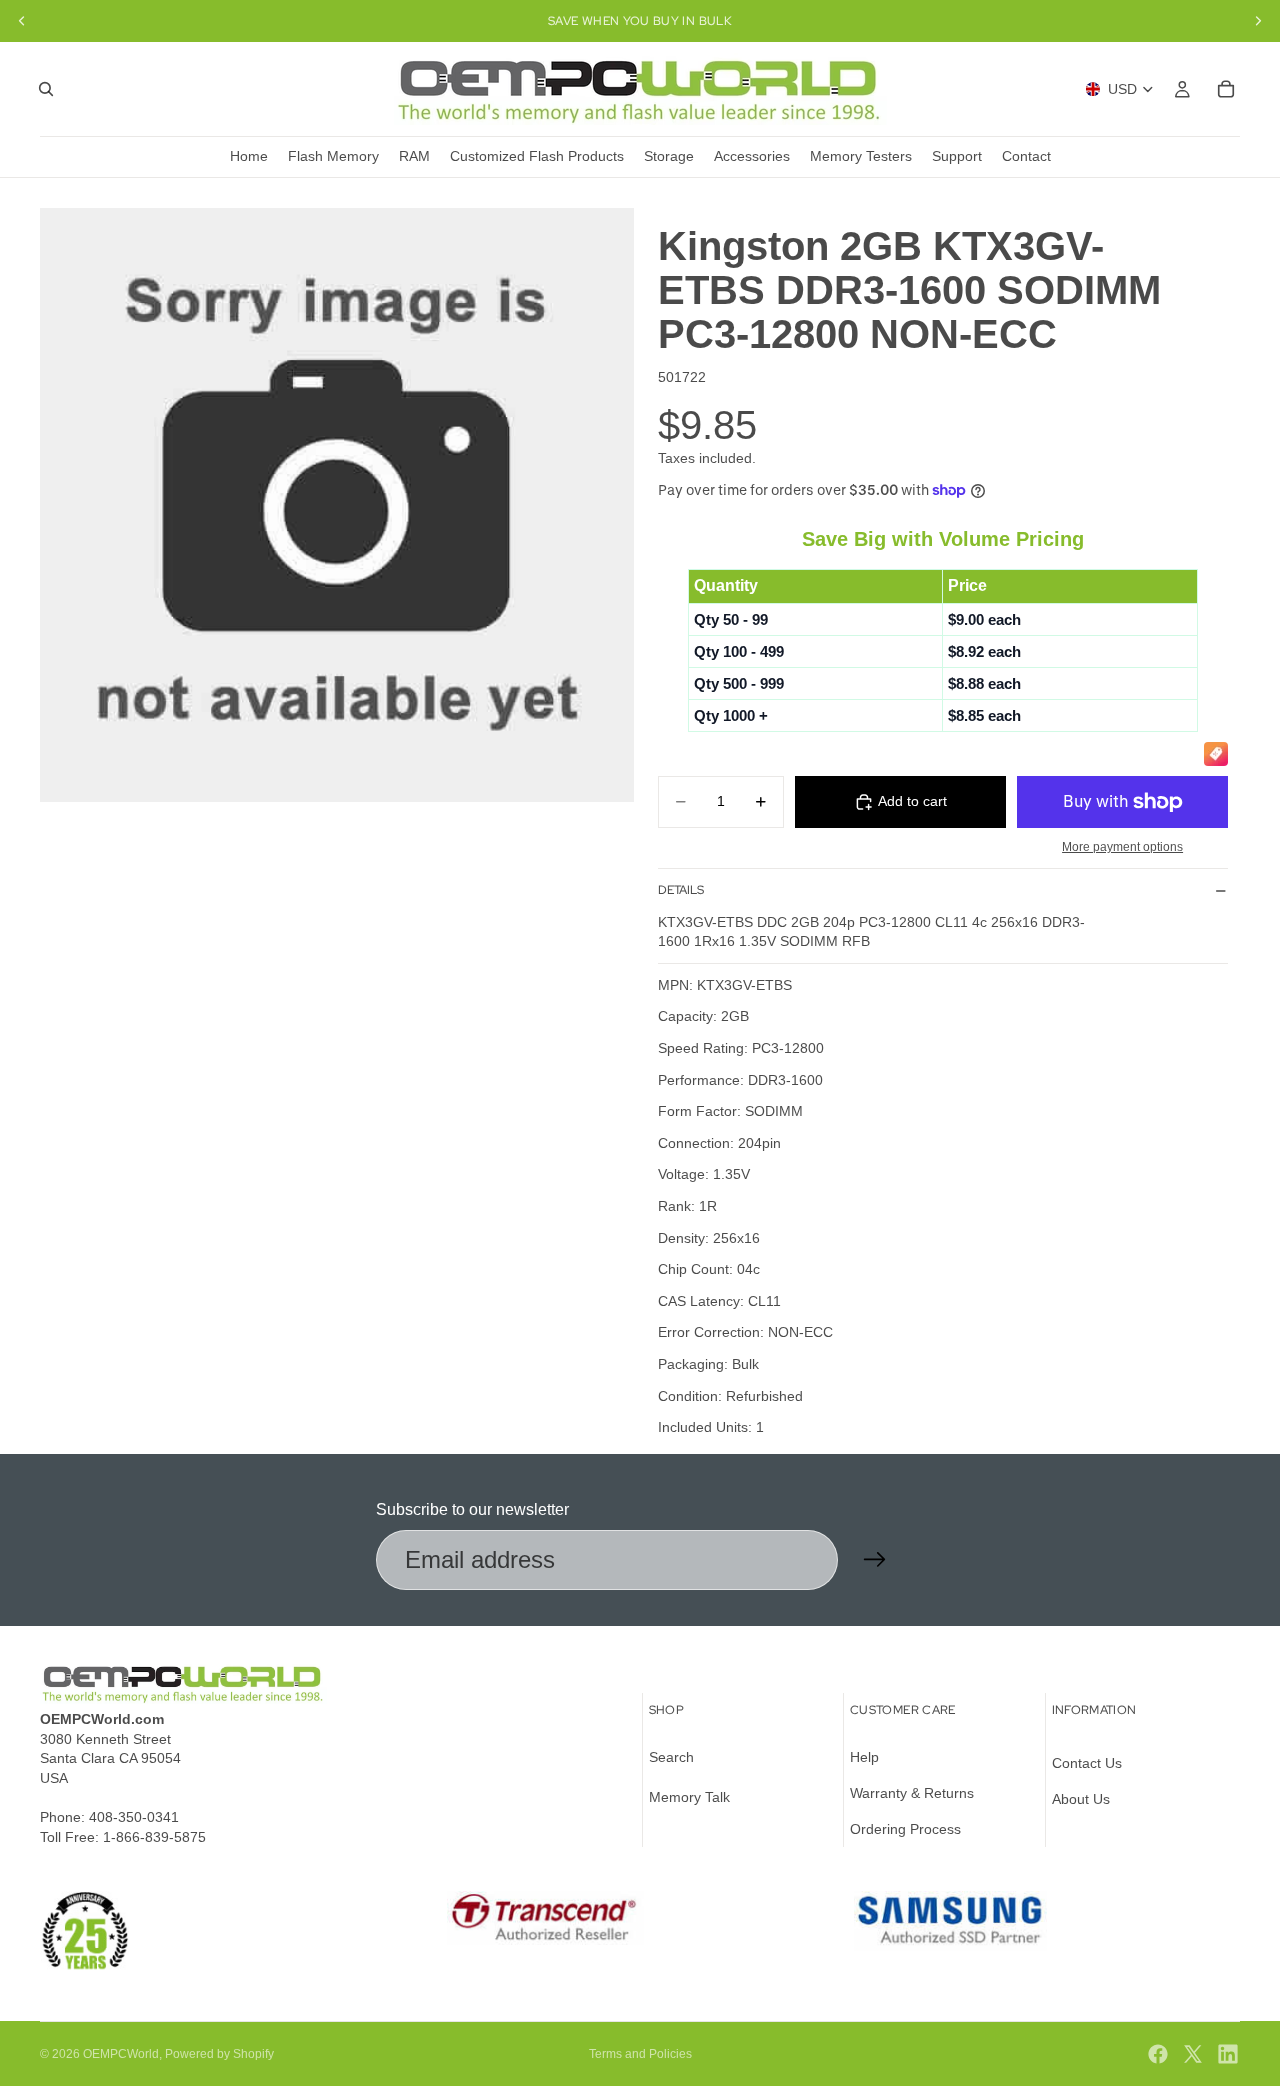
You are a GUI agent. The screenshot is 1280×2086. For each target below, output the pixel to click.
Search (671, 1758)
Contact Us (1087, 1764)
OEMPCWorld (121, 2054)
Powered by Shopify (219, 2054)
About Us (1081, 1799)
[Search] (46, 89)
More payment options (1122, 846)
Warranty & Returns (912, 1793)
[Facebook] (1158, 2054)
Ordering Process (905, 1829)
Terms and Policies (640, 2054)
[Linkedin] (1228, 2054)
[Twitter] (1193, 2054)
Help (864, 1758)
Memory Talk (689, 1797)
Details (681, 890)
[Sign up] (875, 1560)
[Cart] (1226, 89)
